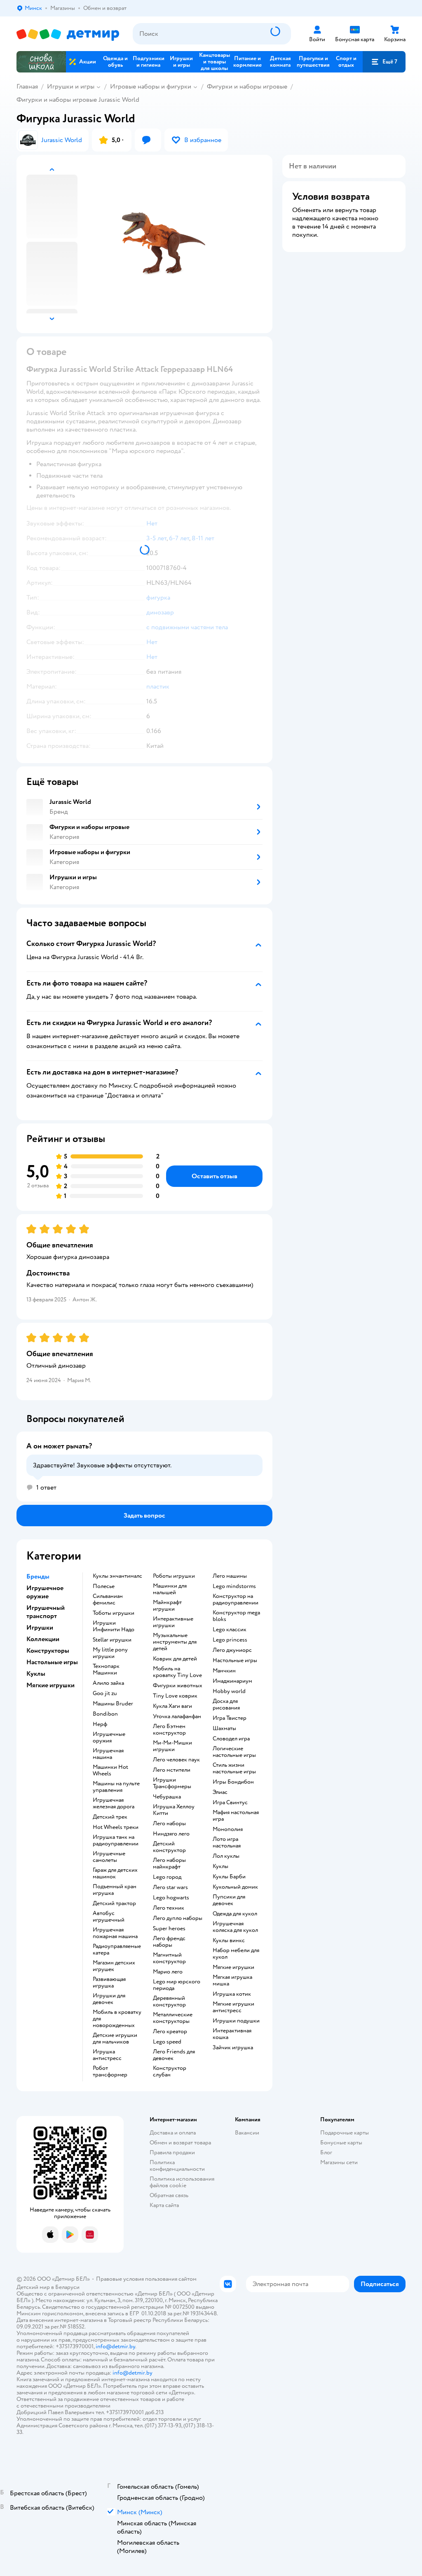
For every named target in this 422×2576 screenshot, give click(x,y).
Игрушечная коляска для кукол (235, 1927)
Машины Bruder (113, 1704)
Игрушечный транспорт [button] (46, 1612)
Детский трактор (114, 1903)
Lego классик (230, 1630)
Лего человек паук (176, 1760)
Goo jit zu (105, 1693)
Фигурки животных (178, 1686)
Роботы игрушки (174, 1576)
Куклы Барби (229, 1877)
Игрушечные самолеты (109, 1857)
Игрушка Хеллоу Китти (174, 1810)
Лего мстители (172, 1770)
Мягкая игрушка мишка (232, 1980)
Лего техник (169, 1908)
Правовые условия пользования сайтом (146, 2279)
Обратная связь (169, 2195)
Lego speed (167, 2042)
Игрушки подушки (236, 2021)
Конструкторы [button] (48, 1651)
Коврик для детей (175, 1659)
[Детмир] (68, 34)
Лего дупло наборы (178, 1918)
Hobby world (229, 1691)
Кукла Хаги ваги (172, 1706)
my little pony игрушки (110, 1653)
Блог (326, 2152)
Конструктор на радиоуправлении (236, 1600)
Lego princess (230, 1640)
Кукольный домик (235, 1887)
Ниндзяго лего (171, 1834)
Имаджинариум (232, 1681)
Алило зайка (108, 1683)
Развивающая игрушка (109, 1983)
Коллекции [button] (43, 1639)
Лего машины (230, 1576)
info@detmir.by (115, 2346)
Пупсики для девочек (229, 1900)
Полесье (104, 1586)
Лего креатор (170, 2032)
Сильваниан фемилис (108, 1600)
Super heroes (169, 1929)
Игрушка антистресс (107, 2055)
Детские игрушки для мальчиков (115, 2039)
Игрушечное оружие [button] (45, 1592)
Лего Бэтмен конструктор (169, 1730)
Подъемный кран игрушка (115, 1890)
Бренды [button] (38, 1576)
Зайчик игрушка (233, 2048)
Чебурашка (167, 1797)
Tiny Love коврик (175, 1696)
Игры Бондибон (233, 1782)
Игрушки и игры (71, 86)
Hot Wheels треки (116, 1827)
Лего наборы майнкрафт (169, 1864)
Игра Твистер (230, 1718)
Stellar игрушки (112, 1640)
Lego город (167, 1877)
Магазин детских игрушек (114, 1966)
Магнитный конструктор (169, 1958)
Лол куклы (226, 1856)
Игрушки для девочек (109, 1999)
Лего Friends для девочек (174, 2055)
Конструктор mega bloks (236, 1616)
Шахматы (224, 1728)
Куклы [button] (36, 1674)
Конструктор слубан (170, 2072)
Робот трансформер (110, 2072)
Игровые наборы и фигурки (151, 86)
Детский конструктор (169, 1847)
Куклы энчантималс (117, 1576)
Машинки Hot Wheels (110, 1770)
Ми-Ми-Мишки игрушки (172, 1746)
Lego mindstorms (234, 1586)
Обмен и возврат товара (180, 2143)
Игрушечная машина (108, 1754)
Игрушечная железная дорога (114, 1803)
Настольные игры (235, 1661)
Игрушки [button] (40, 1628)
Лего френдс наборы (169, 1942)
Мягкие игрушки (233, 1967)
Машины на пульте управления (116, 1787)
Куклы (220, 1866)
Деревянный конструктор (169, 2001)
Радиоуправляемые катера (117, 1950)
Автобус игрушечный (109, 1917)
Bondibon (105, 1714)
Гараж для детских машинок (115, 1873)
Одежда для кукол (235, 1914)
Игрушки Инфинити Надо (114, 1626)
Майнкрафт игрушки (167, 1606)
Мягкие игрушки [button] (50, 1685)
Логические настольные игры (234, 1752)
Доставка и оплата (173, 2133)
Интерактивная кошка (232, 2034)
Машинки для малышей (170, 1589)
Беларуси (67, 2287)
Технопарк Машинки (106, 1670)
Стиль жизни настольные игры (234, 1768)
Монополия (228, 1829)
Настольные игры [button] (52, 1662)
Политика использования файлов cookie (182, 2182)
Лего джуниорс (232, 1650)
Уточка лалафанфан (177, 1717)
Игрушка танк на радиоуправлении (116, 1840)
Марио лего (168, 1972)
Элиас (220, 1792)
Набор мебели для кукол (236, 1954)
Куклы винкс (229, 1941)
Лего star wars (170, 1887)
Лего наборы (169, 1824)
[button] (384, 62)
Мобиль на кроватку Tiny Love (177, 1672)
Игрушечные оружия (109, 1738)
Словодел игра (231, 1739)
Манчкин (224, 1671)
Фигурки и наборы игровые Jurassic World (78, 100)
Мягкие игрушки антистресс (233, 2007)
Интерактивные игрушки (173, 1622)
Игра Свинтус (230, 1803)
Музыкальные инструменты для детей (175, 1642)
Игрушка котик (232, 1994)
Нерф (100, 1724)
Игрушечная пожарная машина (115, 1933)
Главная (27, 86)
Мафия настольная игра (236, 1816)
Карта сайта (164, 2205)
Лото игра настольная (227, 1843)
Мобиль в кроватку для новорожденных (117, 2019)
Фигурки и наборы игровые (247, 86)
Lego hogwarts (171, 1898)
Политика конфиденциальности (177, 2166)
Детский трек (110, 1817)
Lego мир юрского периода (177, 1985)
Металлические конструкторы (173, 2018)
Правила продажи (172, 2152)
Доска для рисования (226, 1705)
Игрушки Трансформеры (172, 1783)
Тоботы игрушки (114, 1613)
